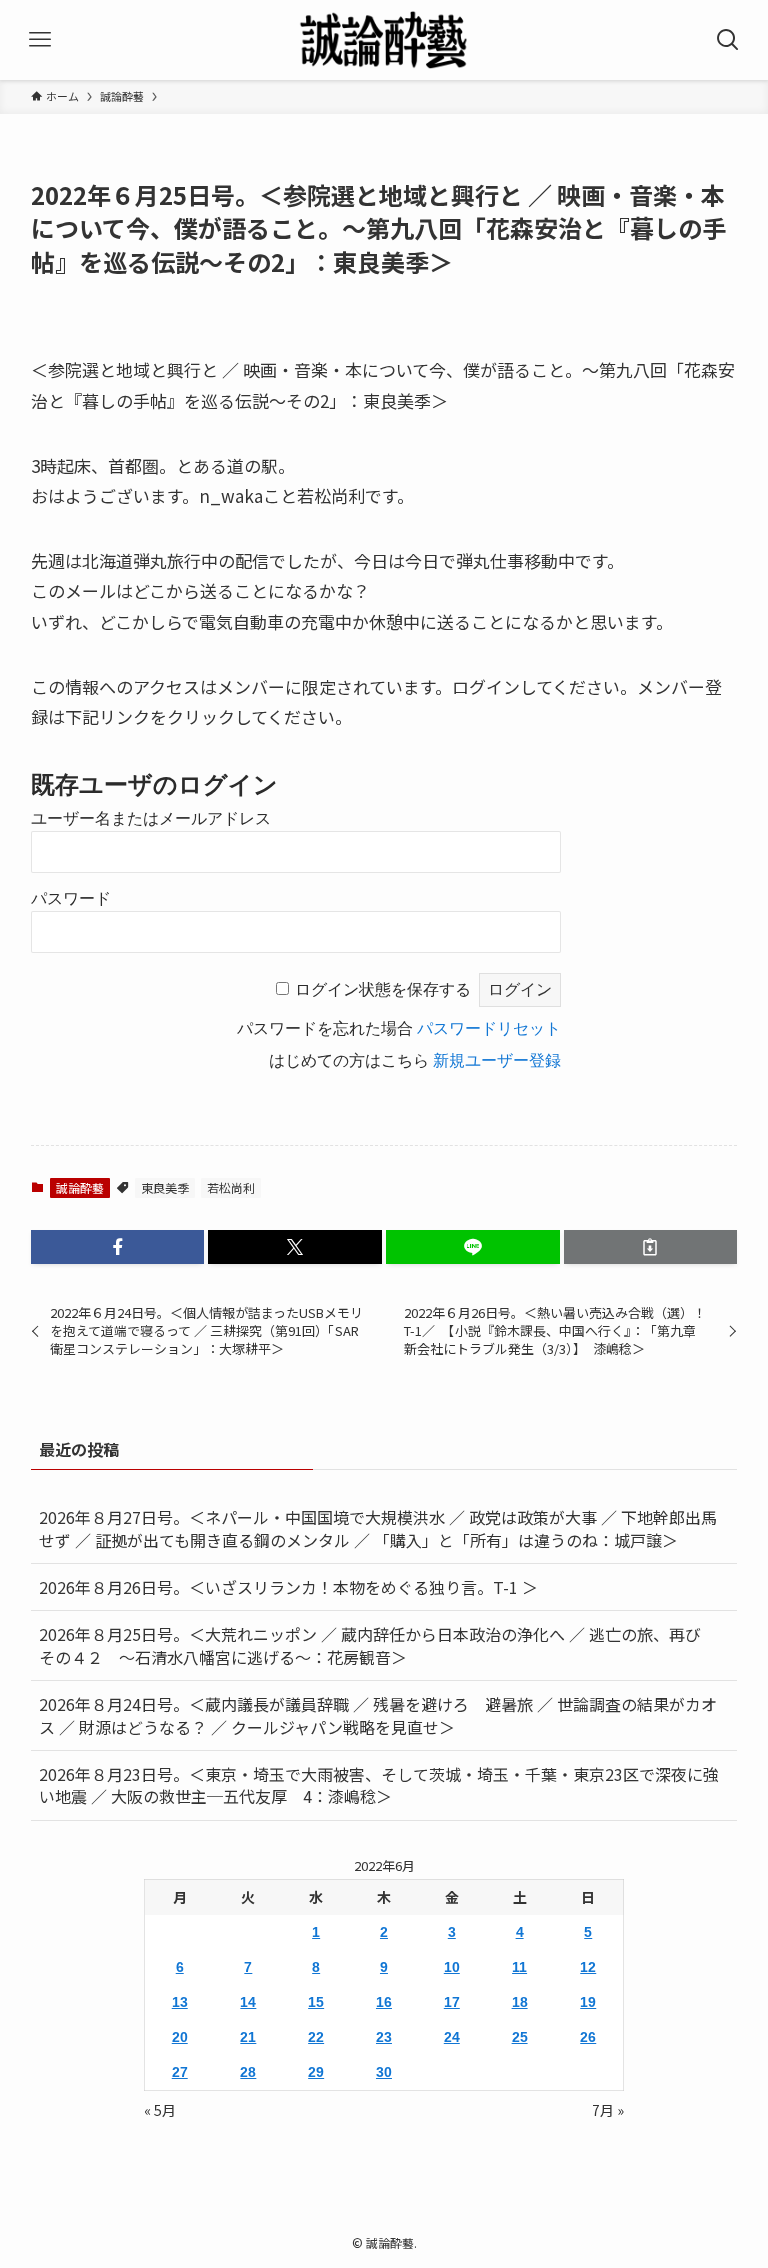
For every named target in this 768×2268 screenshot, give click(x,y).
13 (180, 2002)
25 (520, 2037)
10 (452, 1967)
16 (384, 2002)
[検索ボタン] (728, 40)
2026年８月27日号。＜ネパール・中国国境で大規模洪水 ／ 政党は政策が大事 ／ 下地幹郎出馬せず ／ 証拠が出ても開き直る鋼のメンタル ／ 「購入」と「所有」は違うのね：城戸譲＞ (378, 1528)
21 (248, 2037)
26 (588, 2037)
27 (180, 2072)
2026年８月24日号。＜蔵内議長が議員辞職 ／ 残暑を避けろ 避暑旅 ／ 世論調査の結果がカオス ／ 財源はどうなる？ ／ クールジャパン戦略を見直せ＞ (378, 1715)
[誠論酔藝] (384, 40)
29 (316, 2072)
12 (588, 1967)
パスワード (71, 898)
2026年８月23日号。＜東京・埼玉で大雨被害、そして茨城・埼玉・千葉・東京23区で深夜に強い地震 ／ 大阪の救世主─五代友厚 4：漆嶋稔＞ (379, 1785)
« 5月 (160, 2110)
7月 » (608, 2110)
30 (384, 2072)
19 (588, 2002)
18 (520, 2002)
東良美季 (165, 1187)
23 (384, 2037)
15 (316, 2002)
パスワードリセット (489, 1028)
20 (180, 2037)
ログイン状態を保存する (383, 989)
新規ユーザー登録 (497, 1060)
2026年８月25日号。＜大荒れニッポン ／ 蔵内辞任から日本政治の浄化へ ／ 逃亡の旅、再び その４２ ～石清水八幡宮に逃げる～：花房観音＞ (378, 1645)
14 (248, 2002)
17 (452, 2002)
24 (452, 2037)
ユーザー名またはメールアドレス (151, 818)
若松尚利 (231, 1187)
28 (248, 2072)
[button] (118, 1247)
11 (519, 1967)
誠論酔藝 (80, 1187)
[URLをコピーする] (651, 1247)
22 (316, 2037)
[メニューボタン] (40, 40)
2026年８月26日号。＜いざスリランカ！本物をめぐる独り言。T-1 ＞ (296, 1587)
